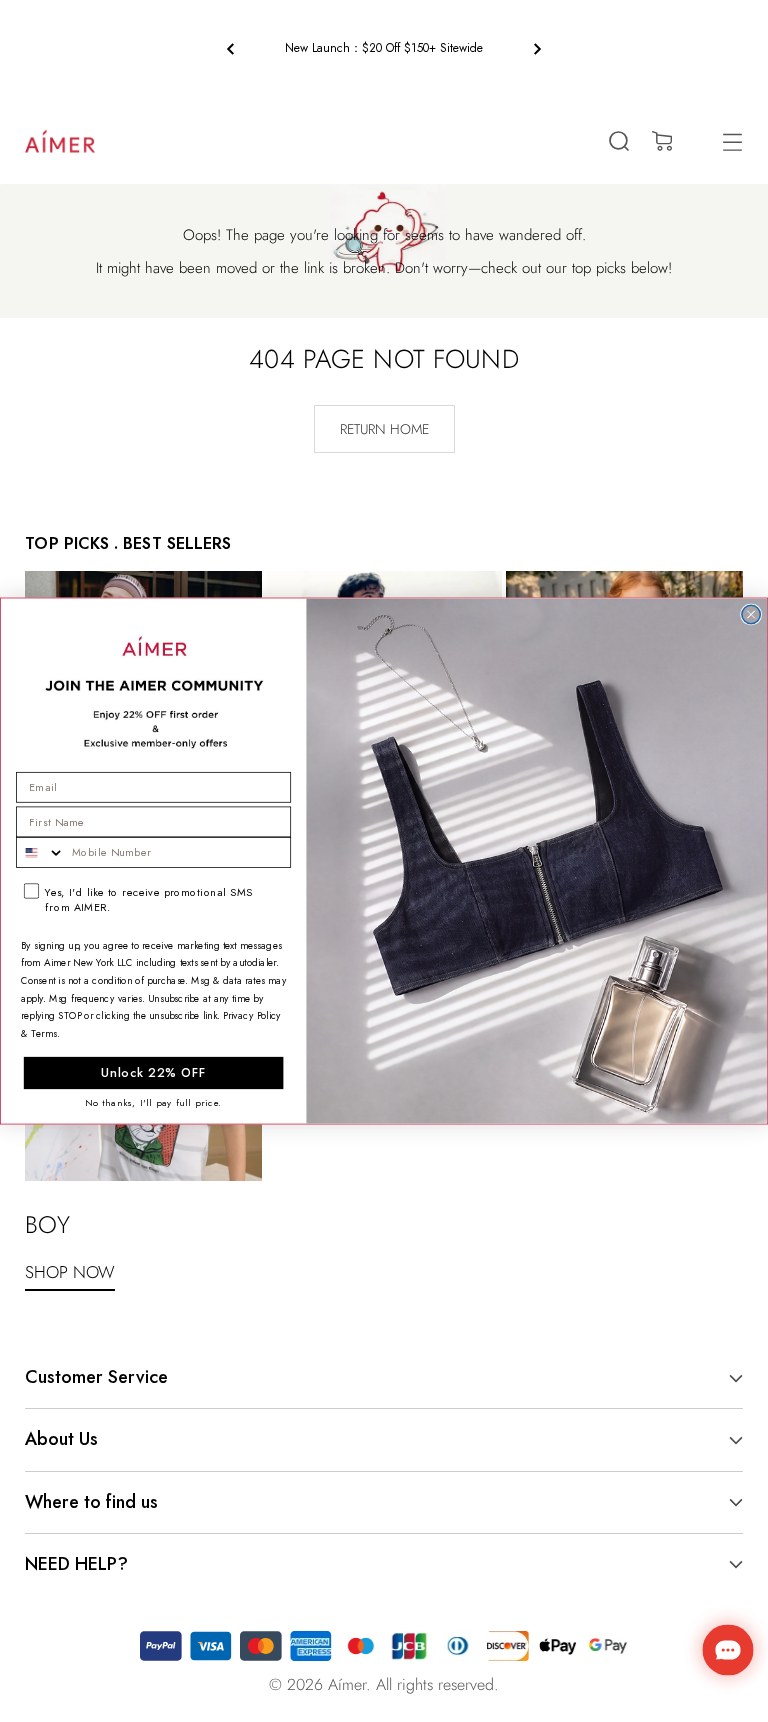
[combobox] (41, 852)
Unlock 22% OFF (153, 1073)
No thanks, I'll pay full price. (153, 1103)
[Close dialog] (751, 614)
